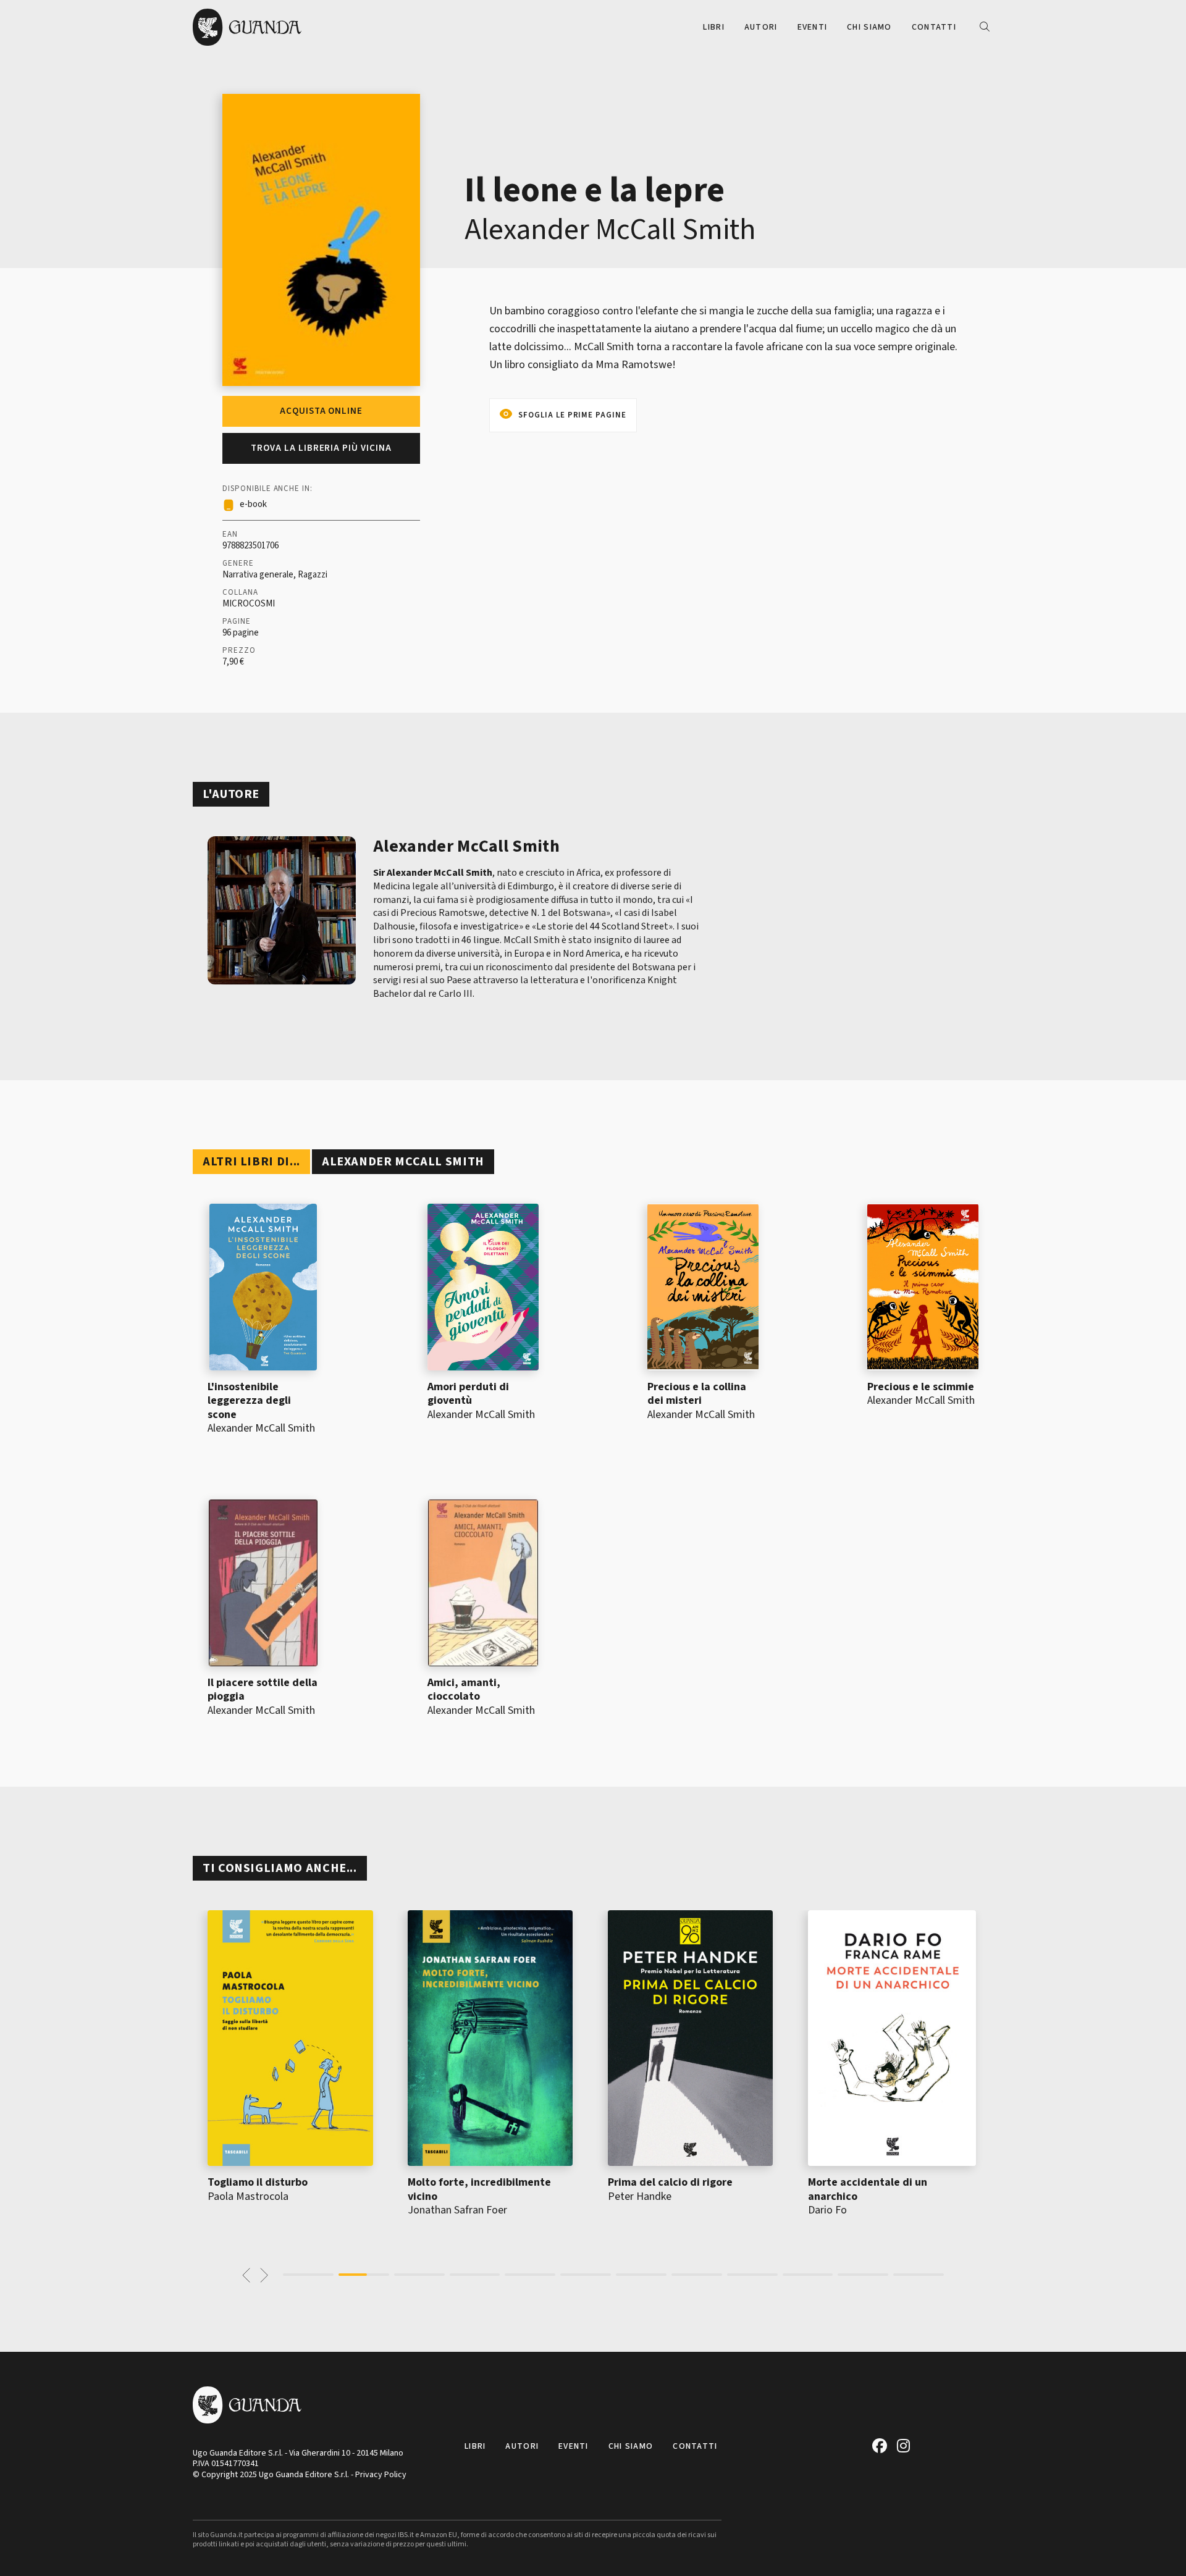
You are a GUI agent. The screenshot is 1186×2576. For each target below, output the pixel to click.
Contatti (934, 27)
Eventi (813, 27)
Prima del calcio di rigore (670, 2182)
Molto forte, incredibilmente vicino (479, 2189)
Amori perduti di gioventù (468, 1394)
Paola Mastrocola (248, 2196)
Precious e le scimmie (921, 1387)
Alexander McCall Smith (610, 230)
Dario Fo (827, 2210)
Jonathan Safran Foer (457, 2210)
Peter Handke (640, 2196)
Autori (761, 27)
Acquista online (321, 411)
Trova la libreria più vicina (321, 448)
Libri (713, 27)
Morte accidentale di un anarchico (868, 2189)
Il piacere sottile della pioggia (263, 1690)
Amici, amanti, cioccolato (464, 1690)
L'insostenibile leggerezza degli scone (249, 1401)
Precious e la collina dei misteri (697, 1394)
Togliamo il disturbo (258, 2182)
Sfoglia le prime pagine (572, 415)
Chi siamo (869, 27)
